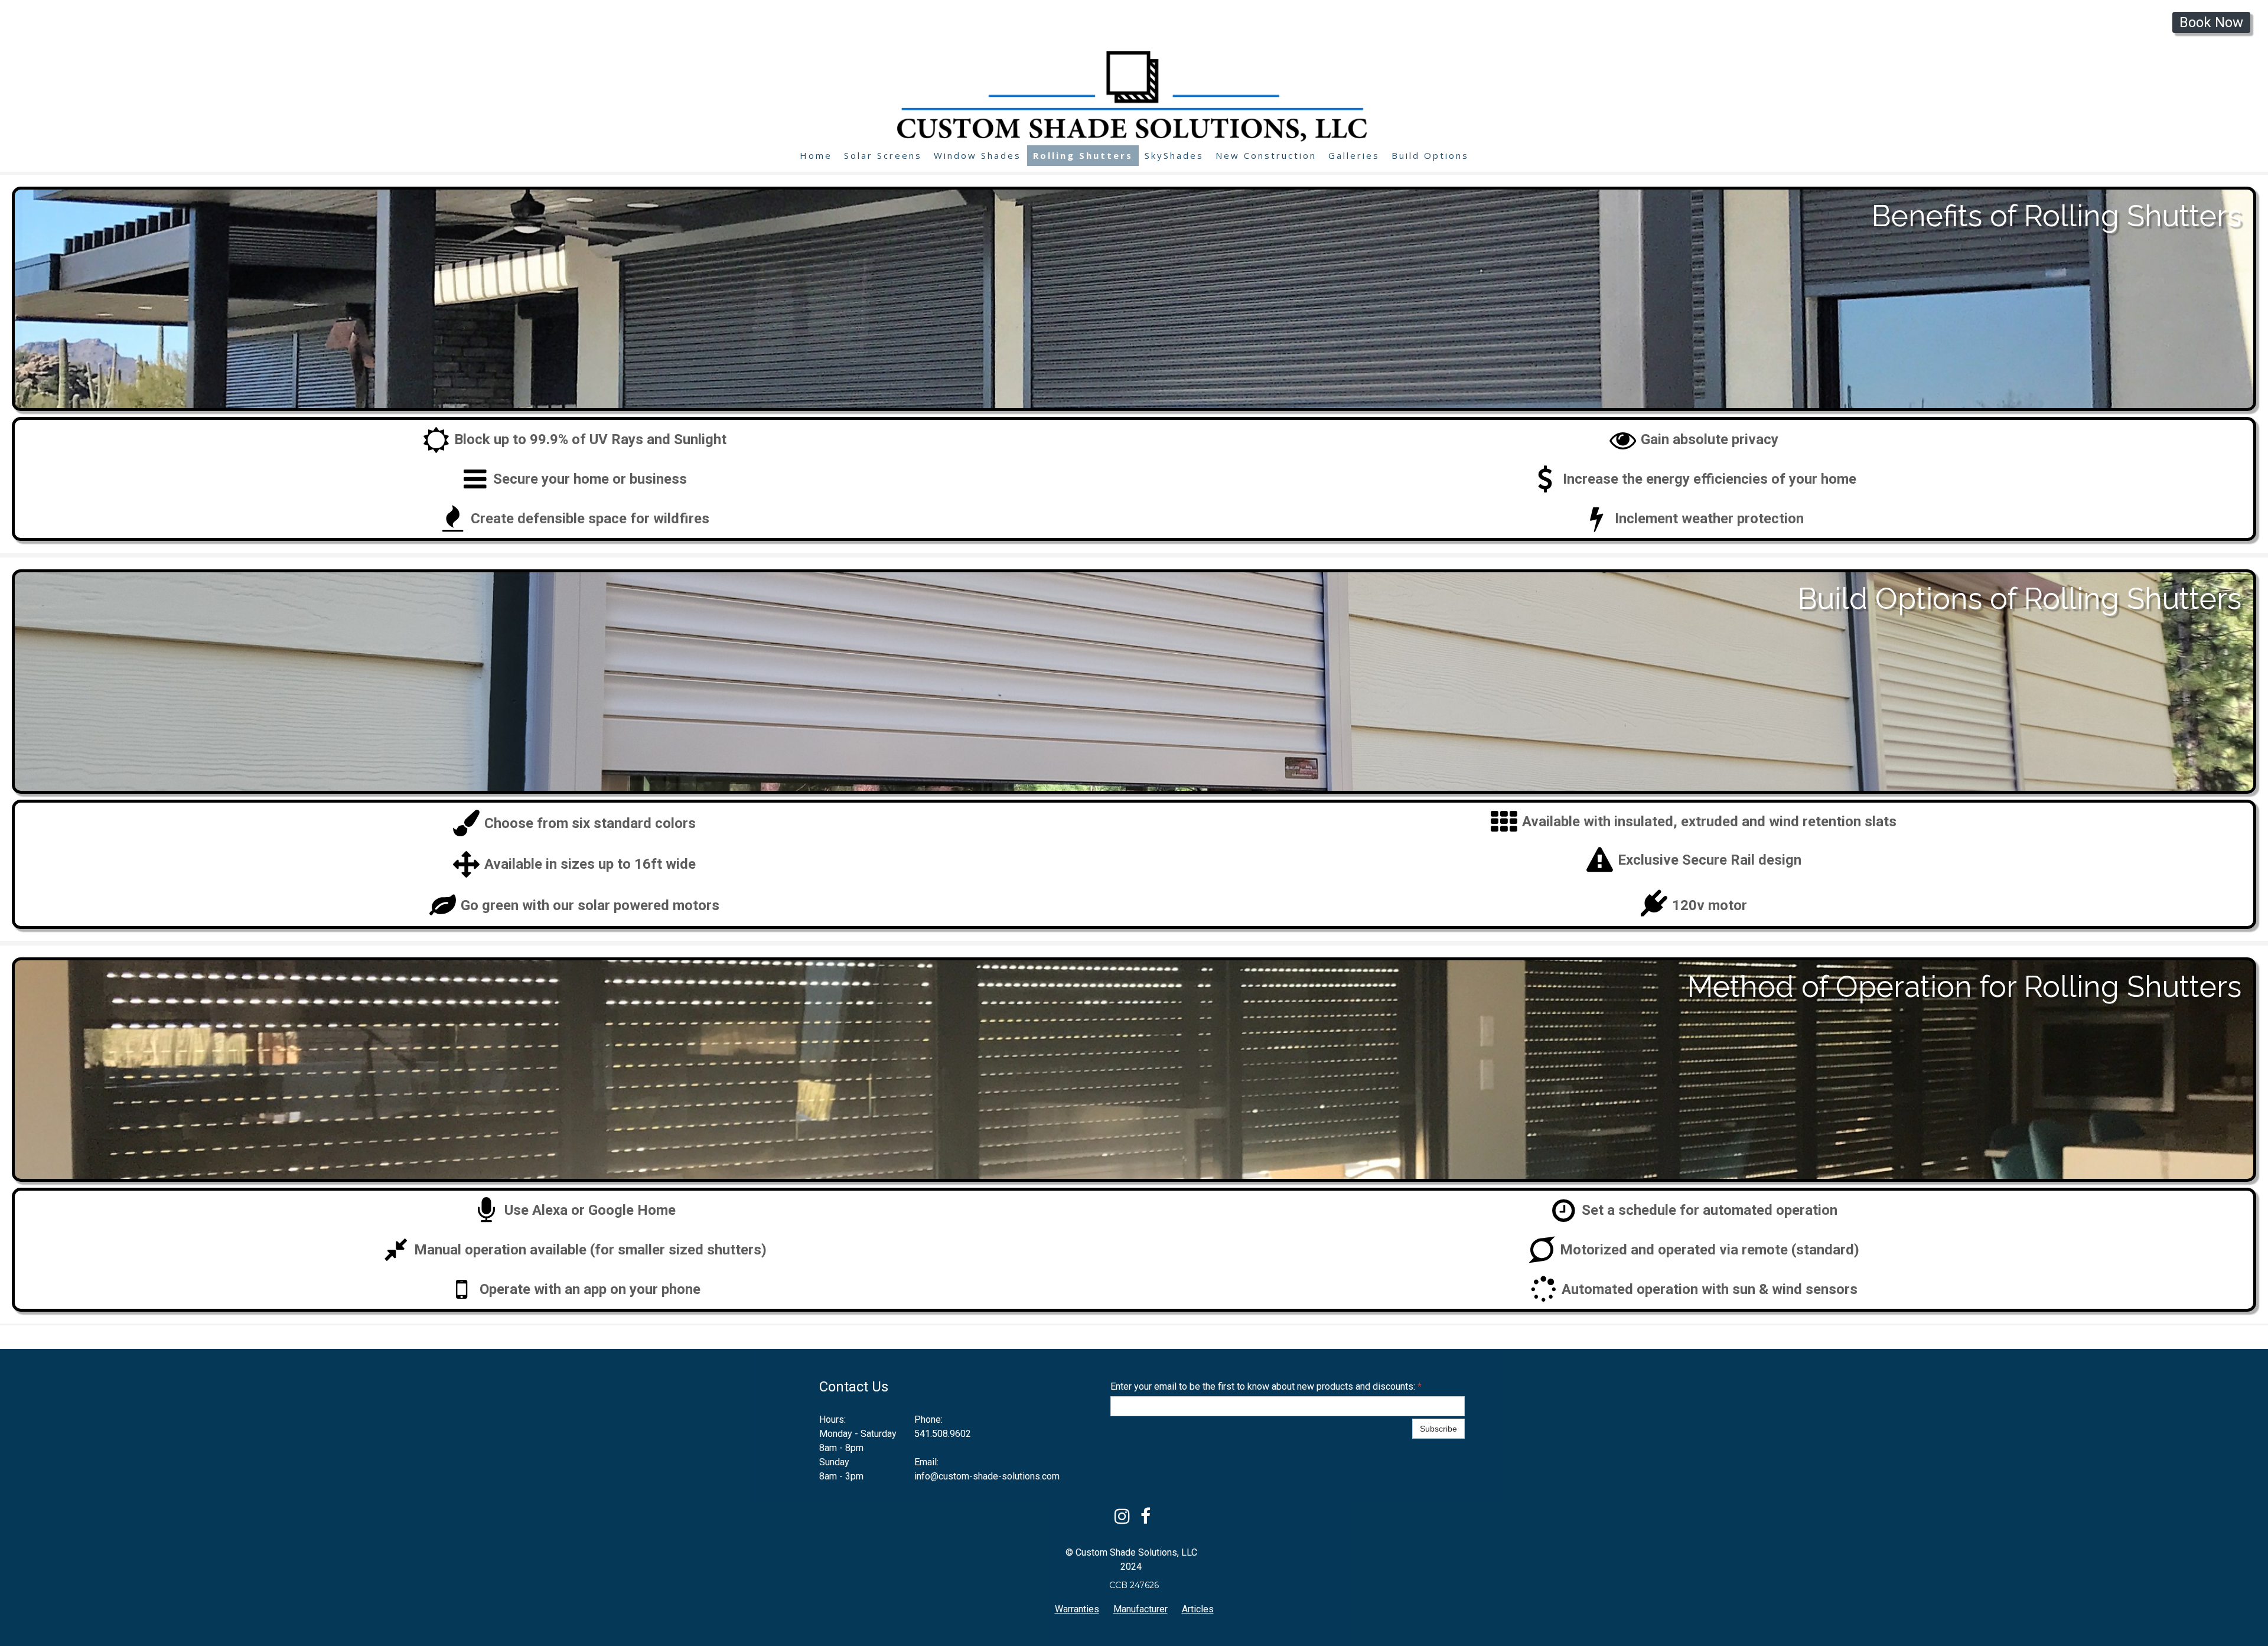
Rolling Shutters (1083, 155)
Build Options (1430, 155)
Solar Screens (883, 155)
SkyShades (1174, 155)
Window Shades (977, 155)
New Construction (1266, 155)
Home (816, 155)
